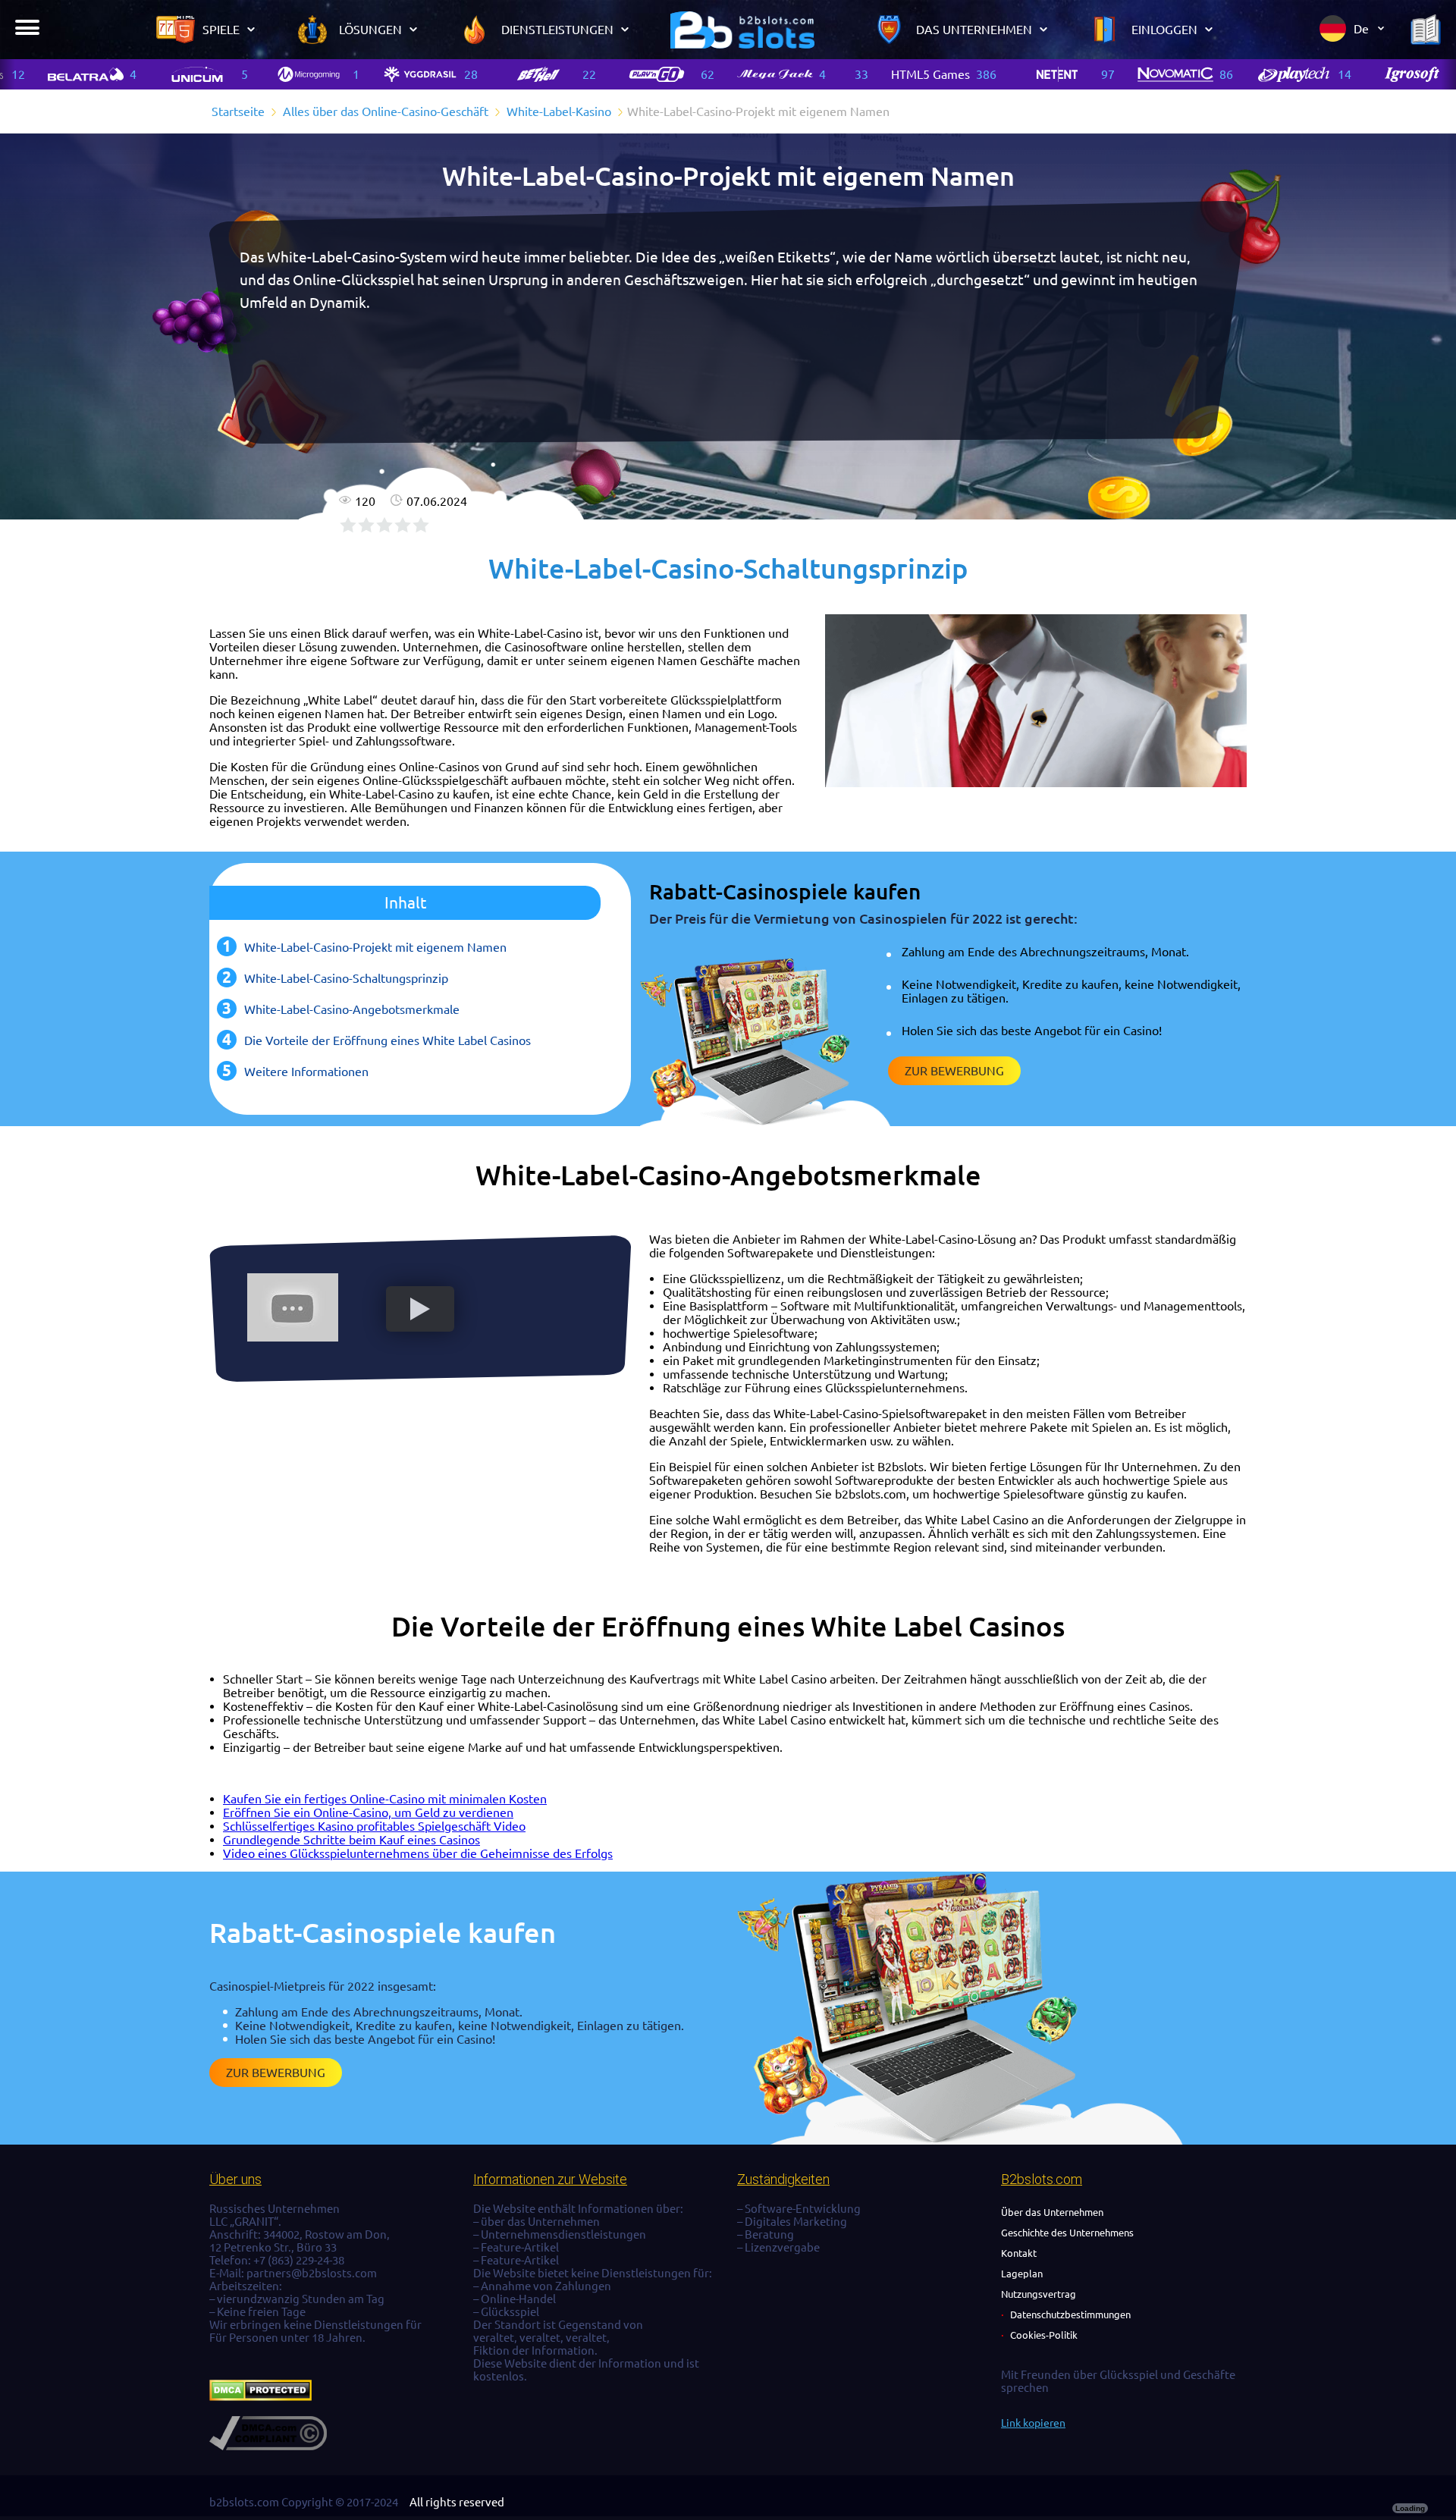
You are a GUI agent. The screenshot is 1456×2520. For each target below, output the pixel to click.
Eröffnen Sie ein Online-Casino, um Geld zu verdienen (368, 1812)
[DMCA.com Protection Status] (260, 2397)
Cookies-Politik (1044, 2335)
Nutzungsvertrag (1039, 2294)
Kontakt (1019, 2253)
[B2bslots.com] (742, 30)
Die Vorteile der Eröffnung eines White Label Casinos (388, 1040)
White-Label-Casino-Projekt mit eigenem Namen (375, 947)
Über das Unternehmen (1052, 2212)
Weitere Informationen (306, 1072)
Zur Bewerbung (954, 1071)
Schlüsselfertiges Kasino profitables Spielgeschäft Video (374, 1826)
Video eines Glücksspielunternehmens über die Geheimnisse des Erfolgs (418, 1853)
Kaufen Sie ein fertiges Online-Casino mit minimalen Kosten (385, 1799)
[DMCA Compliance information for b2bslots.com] (268, 2446)
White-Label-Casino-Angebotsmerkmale (352, 1009)
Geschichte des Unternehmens (1067, 2233)
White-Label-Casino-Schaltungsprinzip (346, 978)
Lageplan (1022, 2274)
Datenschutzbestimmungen (1070, 2314)
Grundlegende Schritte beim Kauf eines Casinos (351, 1840)
